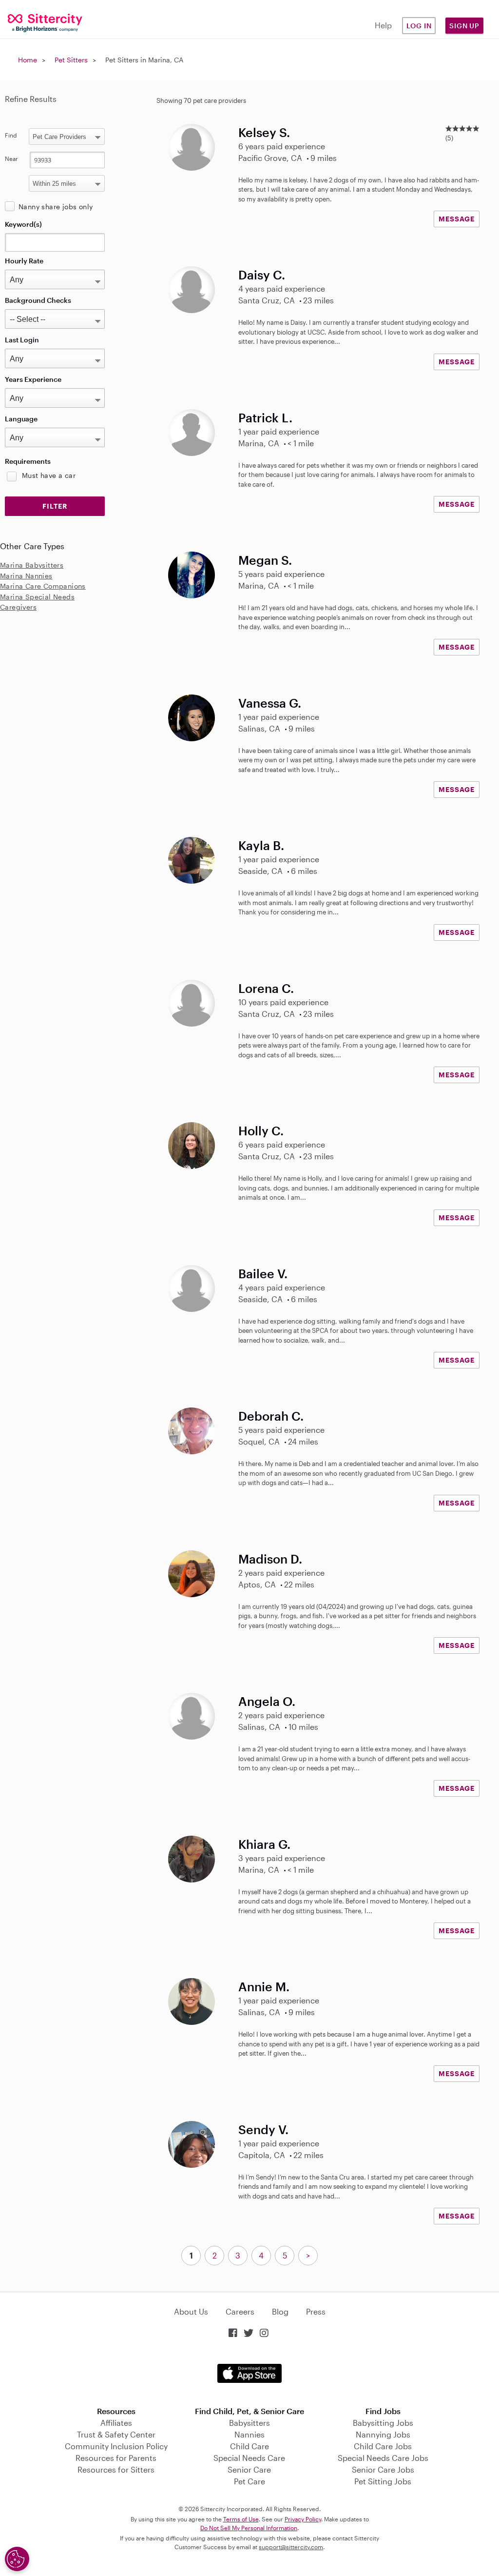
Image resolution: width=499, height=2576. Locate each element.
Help (383, 25)
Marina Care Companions (43, 586)
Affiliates (116, 2423)
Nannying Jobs (383, 2434)
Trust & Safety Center (116, 2434)
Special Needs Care (249, 2458)
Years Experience (33, 379)
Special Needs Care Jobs (383, 2458)
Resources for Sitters (116, 2469)
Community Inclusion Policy (116, 2446)
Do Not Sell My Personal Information (249, 2528)
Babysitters (249, 2423)
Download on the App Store (249, 2373)
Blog (280, 2311)
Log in (419, 26)
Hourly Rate (24, 261)
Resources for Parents (116, 2458)
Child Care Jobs (383, 2446)
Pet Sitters (71, 60)
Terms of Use (241, 2519)
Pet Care (249, 2481)
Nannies (249, 2434)
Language (21, 419)
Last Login (22, 340)
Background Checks (38, 300)
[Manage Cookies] (17, 2559)
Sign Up (464, 26)
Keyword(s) (23, 224)
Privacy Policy (303, 2519)
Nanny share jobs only (56, 207)
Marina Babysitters (32, 565)
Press (316, 2311)
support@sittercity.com (291, 2547)
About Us (191, 2311)
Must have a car (49, 475)
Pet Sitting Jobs (383, 2481)
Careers (240, 2311)
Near (11, 159)
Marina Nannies (26, 576)
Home (28, 60)
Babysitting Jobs (383, 2423)
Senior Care (249, 2469)
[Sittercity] (42, 22)
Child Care (249, 2446)
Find (11, 135)
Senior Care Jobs (383, 2469)
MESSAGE (457, 219)
